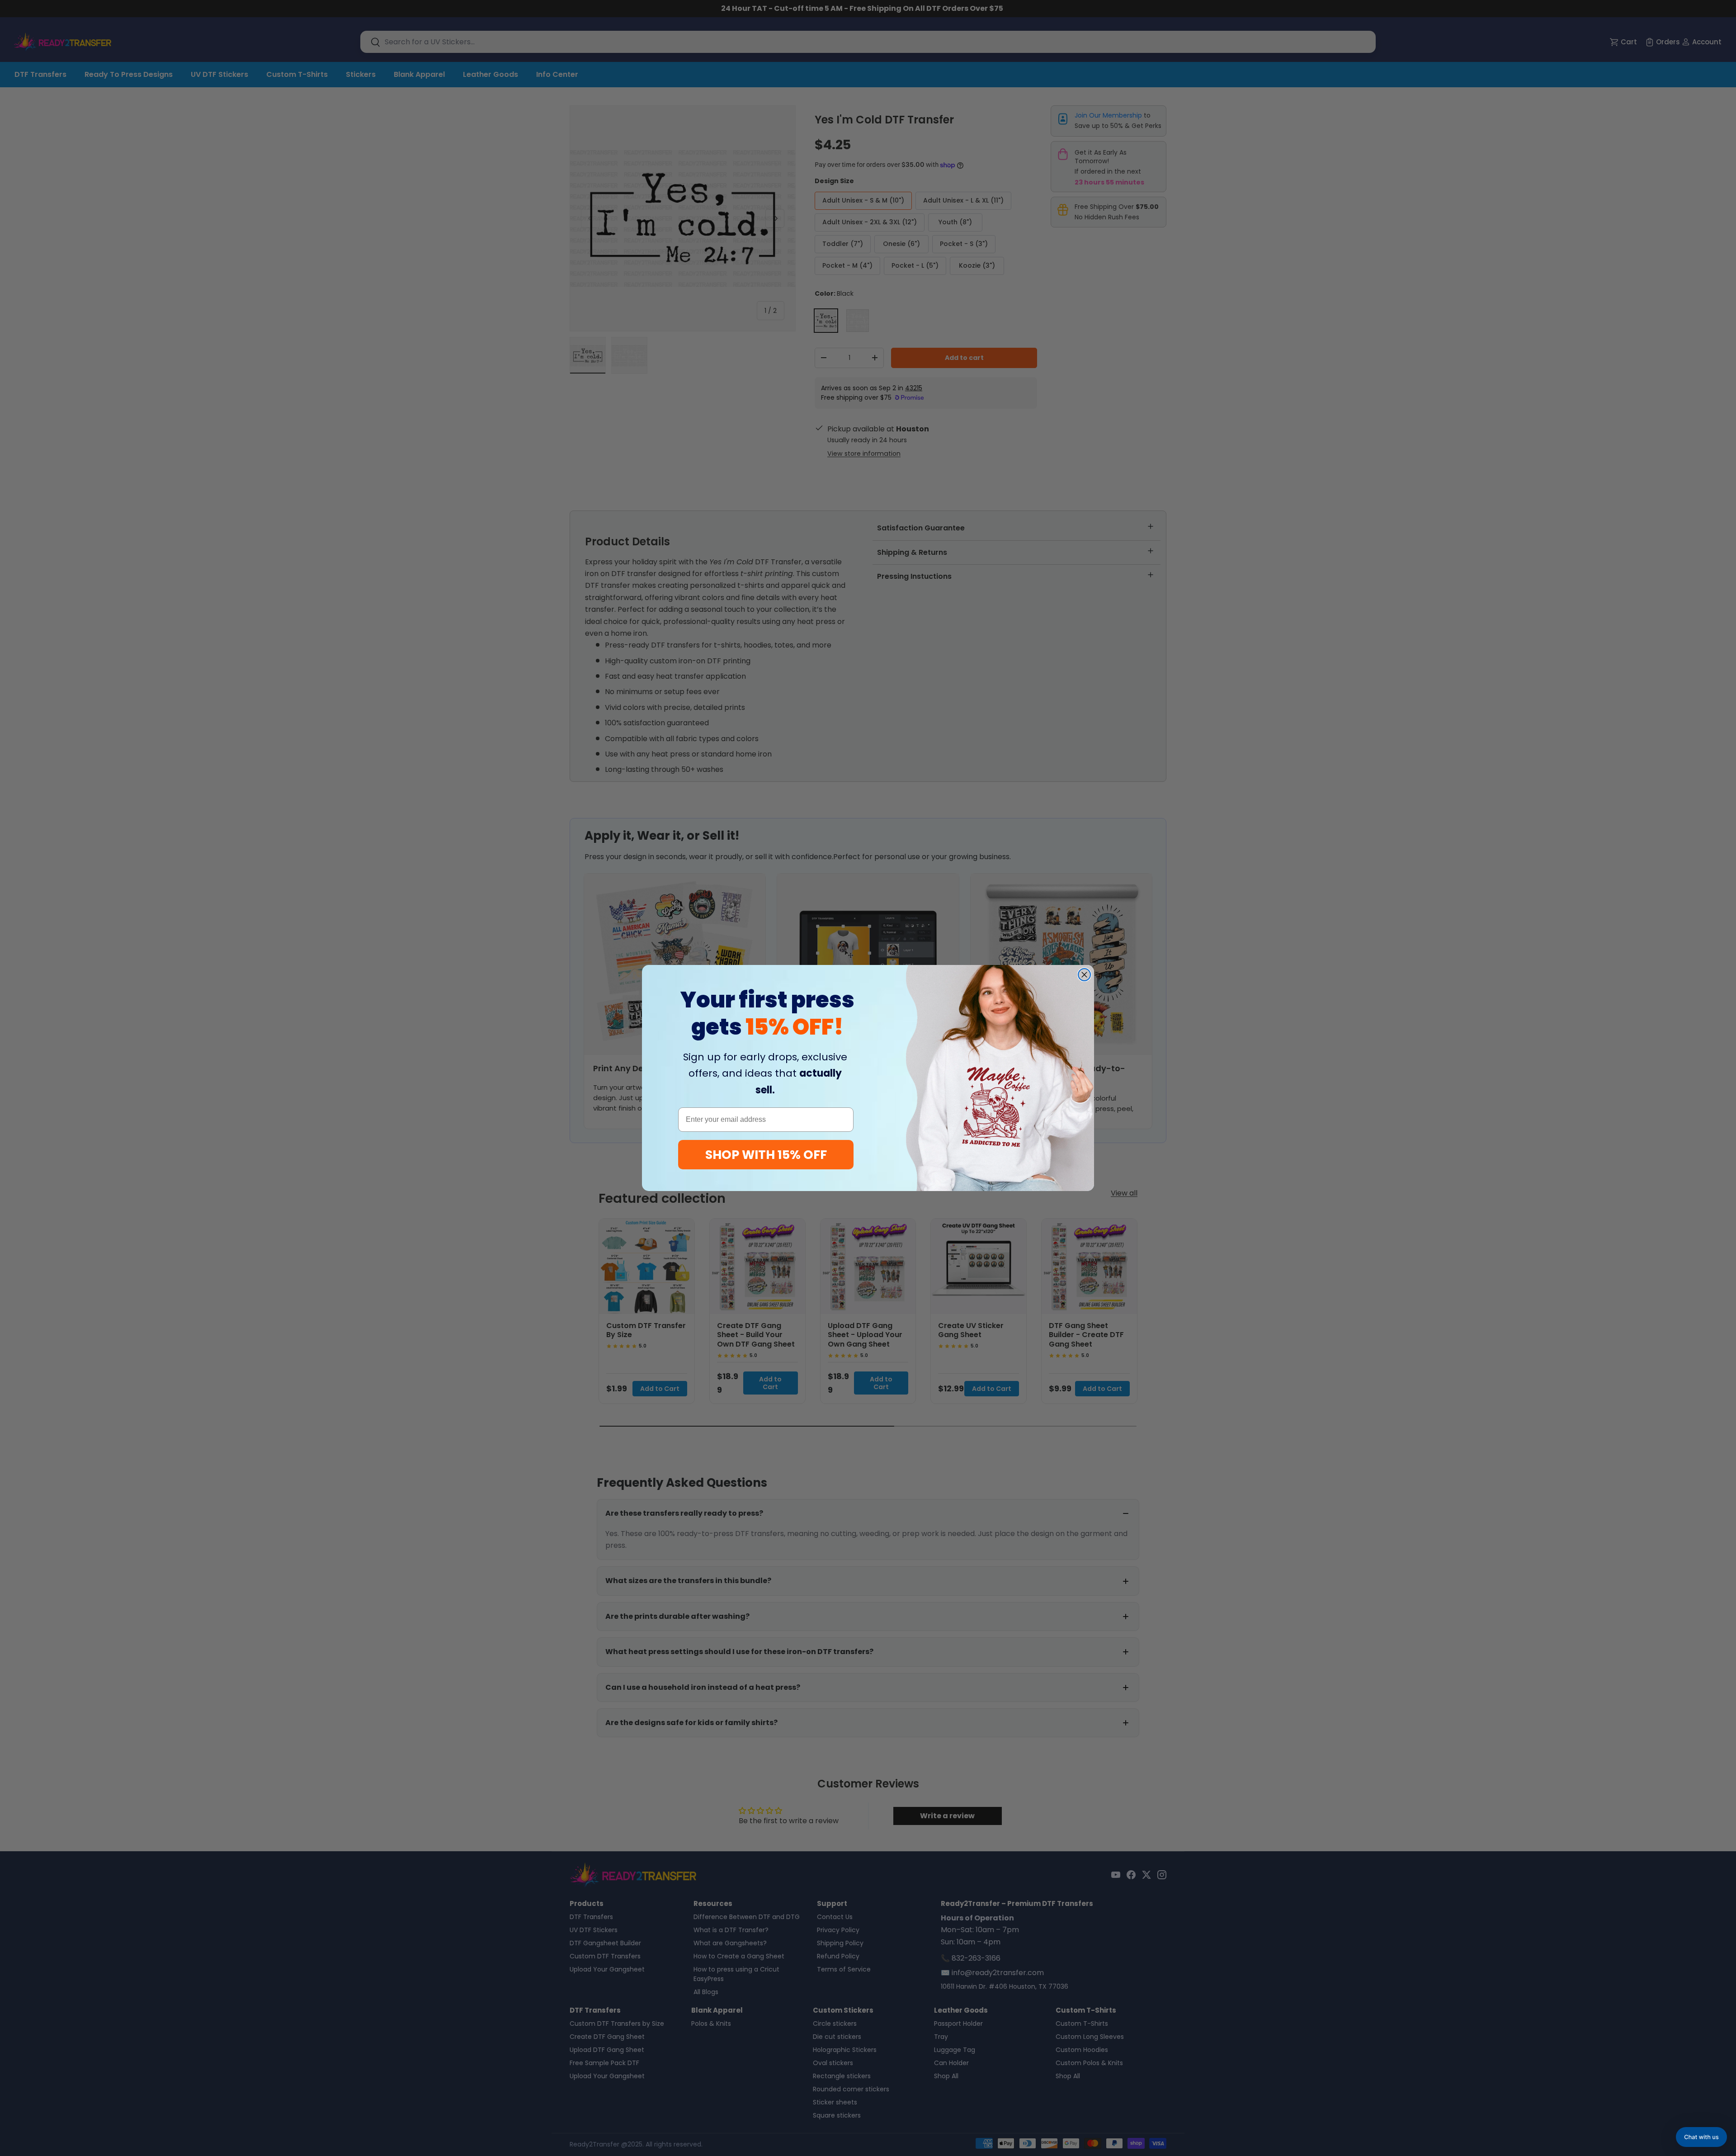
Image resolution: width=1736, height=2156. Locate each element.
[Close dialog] (1084, 975)
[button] (1701, 2137)
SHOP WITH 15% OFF (766, 1155)
